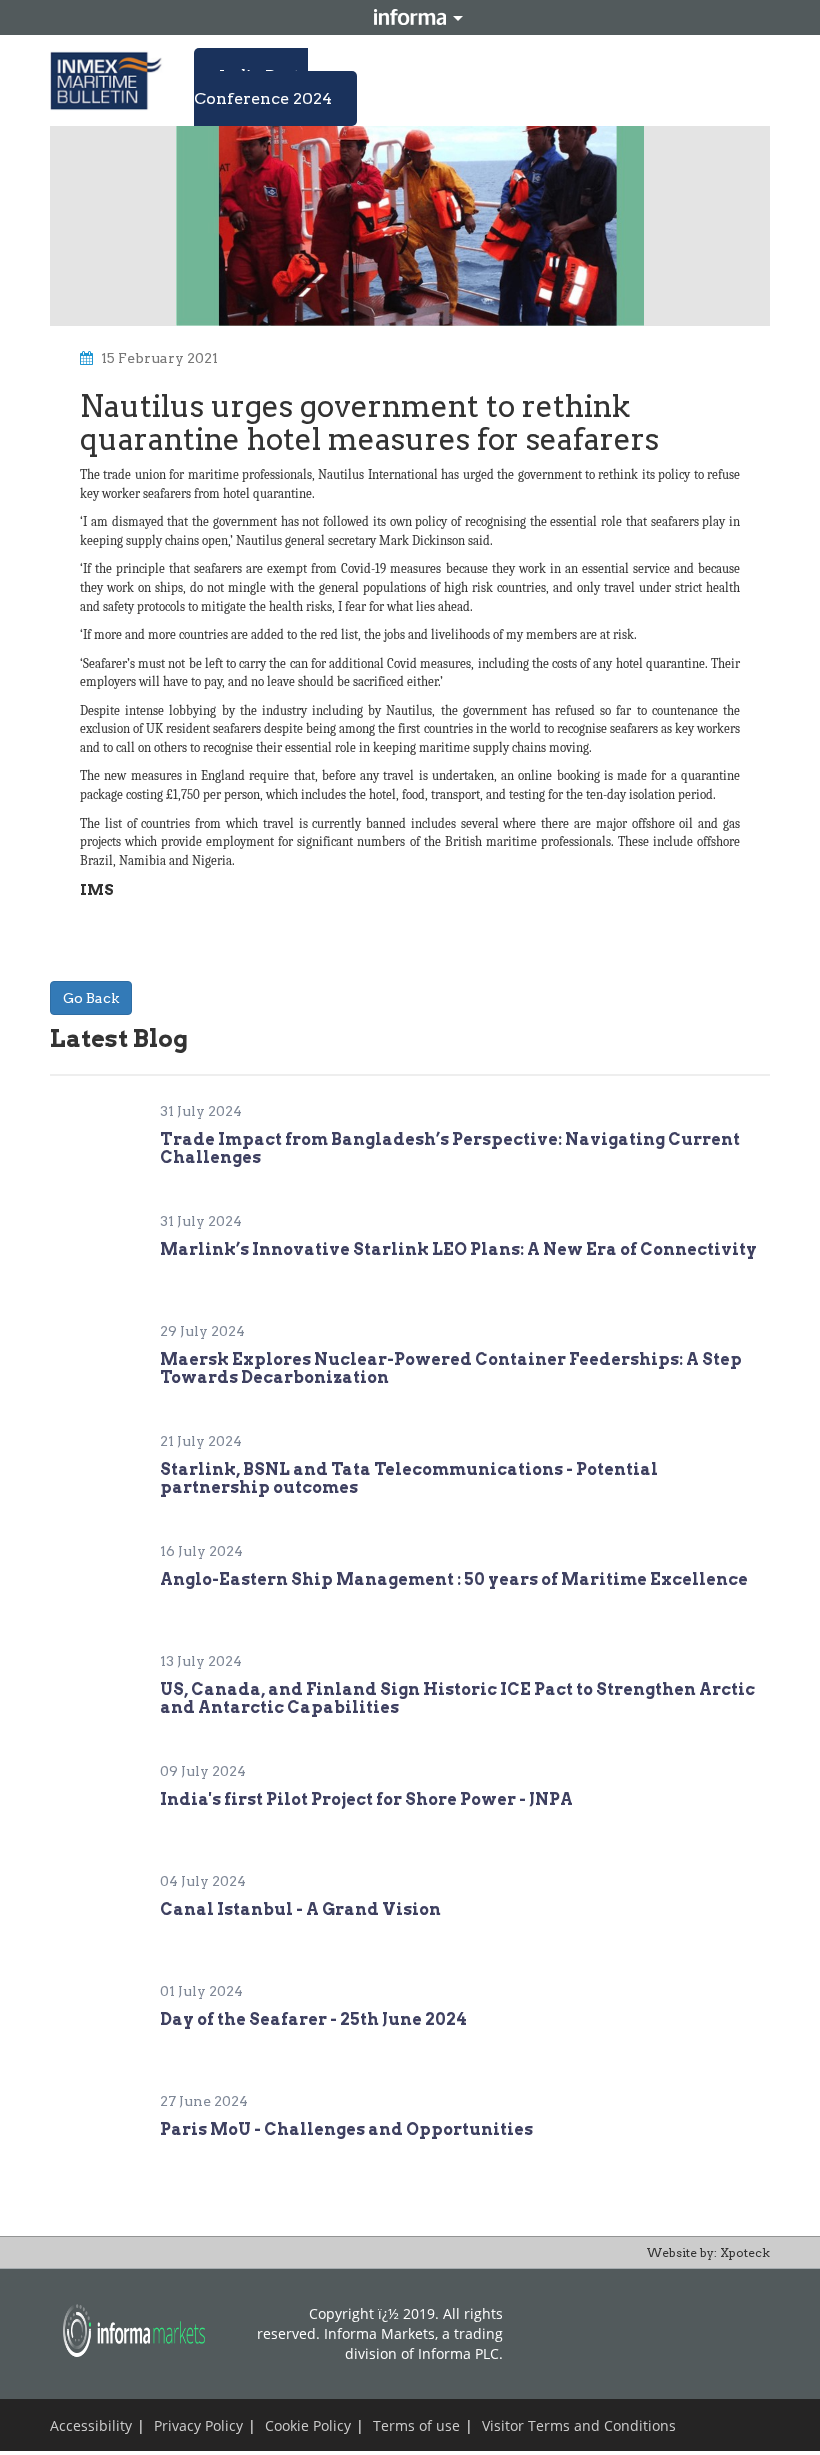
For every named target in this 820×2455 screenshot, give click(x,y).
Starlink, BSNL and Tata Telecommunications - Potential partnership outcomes (409, 1478)
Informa (410, 17)
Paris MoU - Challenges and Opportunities (346, 2129)
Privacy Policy (198, 2425)
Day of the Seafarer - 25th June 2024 (313, 2019)
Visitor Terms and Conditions (579, 2425)
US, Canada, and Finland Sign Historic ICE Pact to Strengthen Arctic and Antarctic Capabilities (457, 1698)
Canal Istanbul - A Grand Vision (300, 1909)
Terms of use (416, 2425)
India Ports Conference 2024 (263, 87)
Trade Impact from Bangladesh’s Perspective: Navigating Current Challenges (450, 1148)
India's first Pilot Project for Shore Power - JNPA (366, 1799)
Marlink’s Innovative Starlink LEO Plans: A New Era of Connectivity (458, 1249)
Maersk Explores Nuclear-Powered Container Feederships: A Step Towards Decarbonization (451, 1368)
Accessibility (91, 2425)
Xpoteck (745, 2252)
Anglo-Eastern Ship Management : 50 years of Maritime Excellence (454, 1579)
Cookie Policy (308, 2425)
